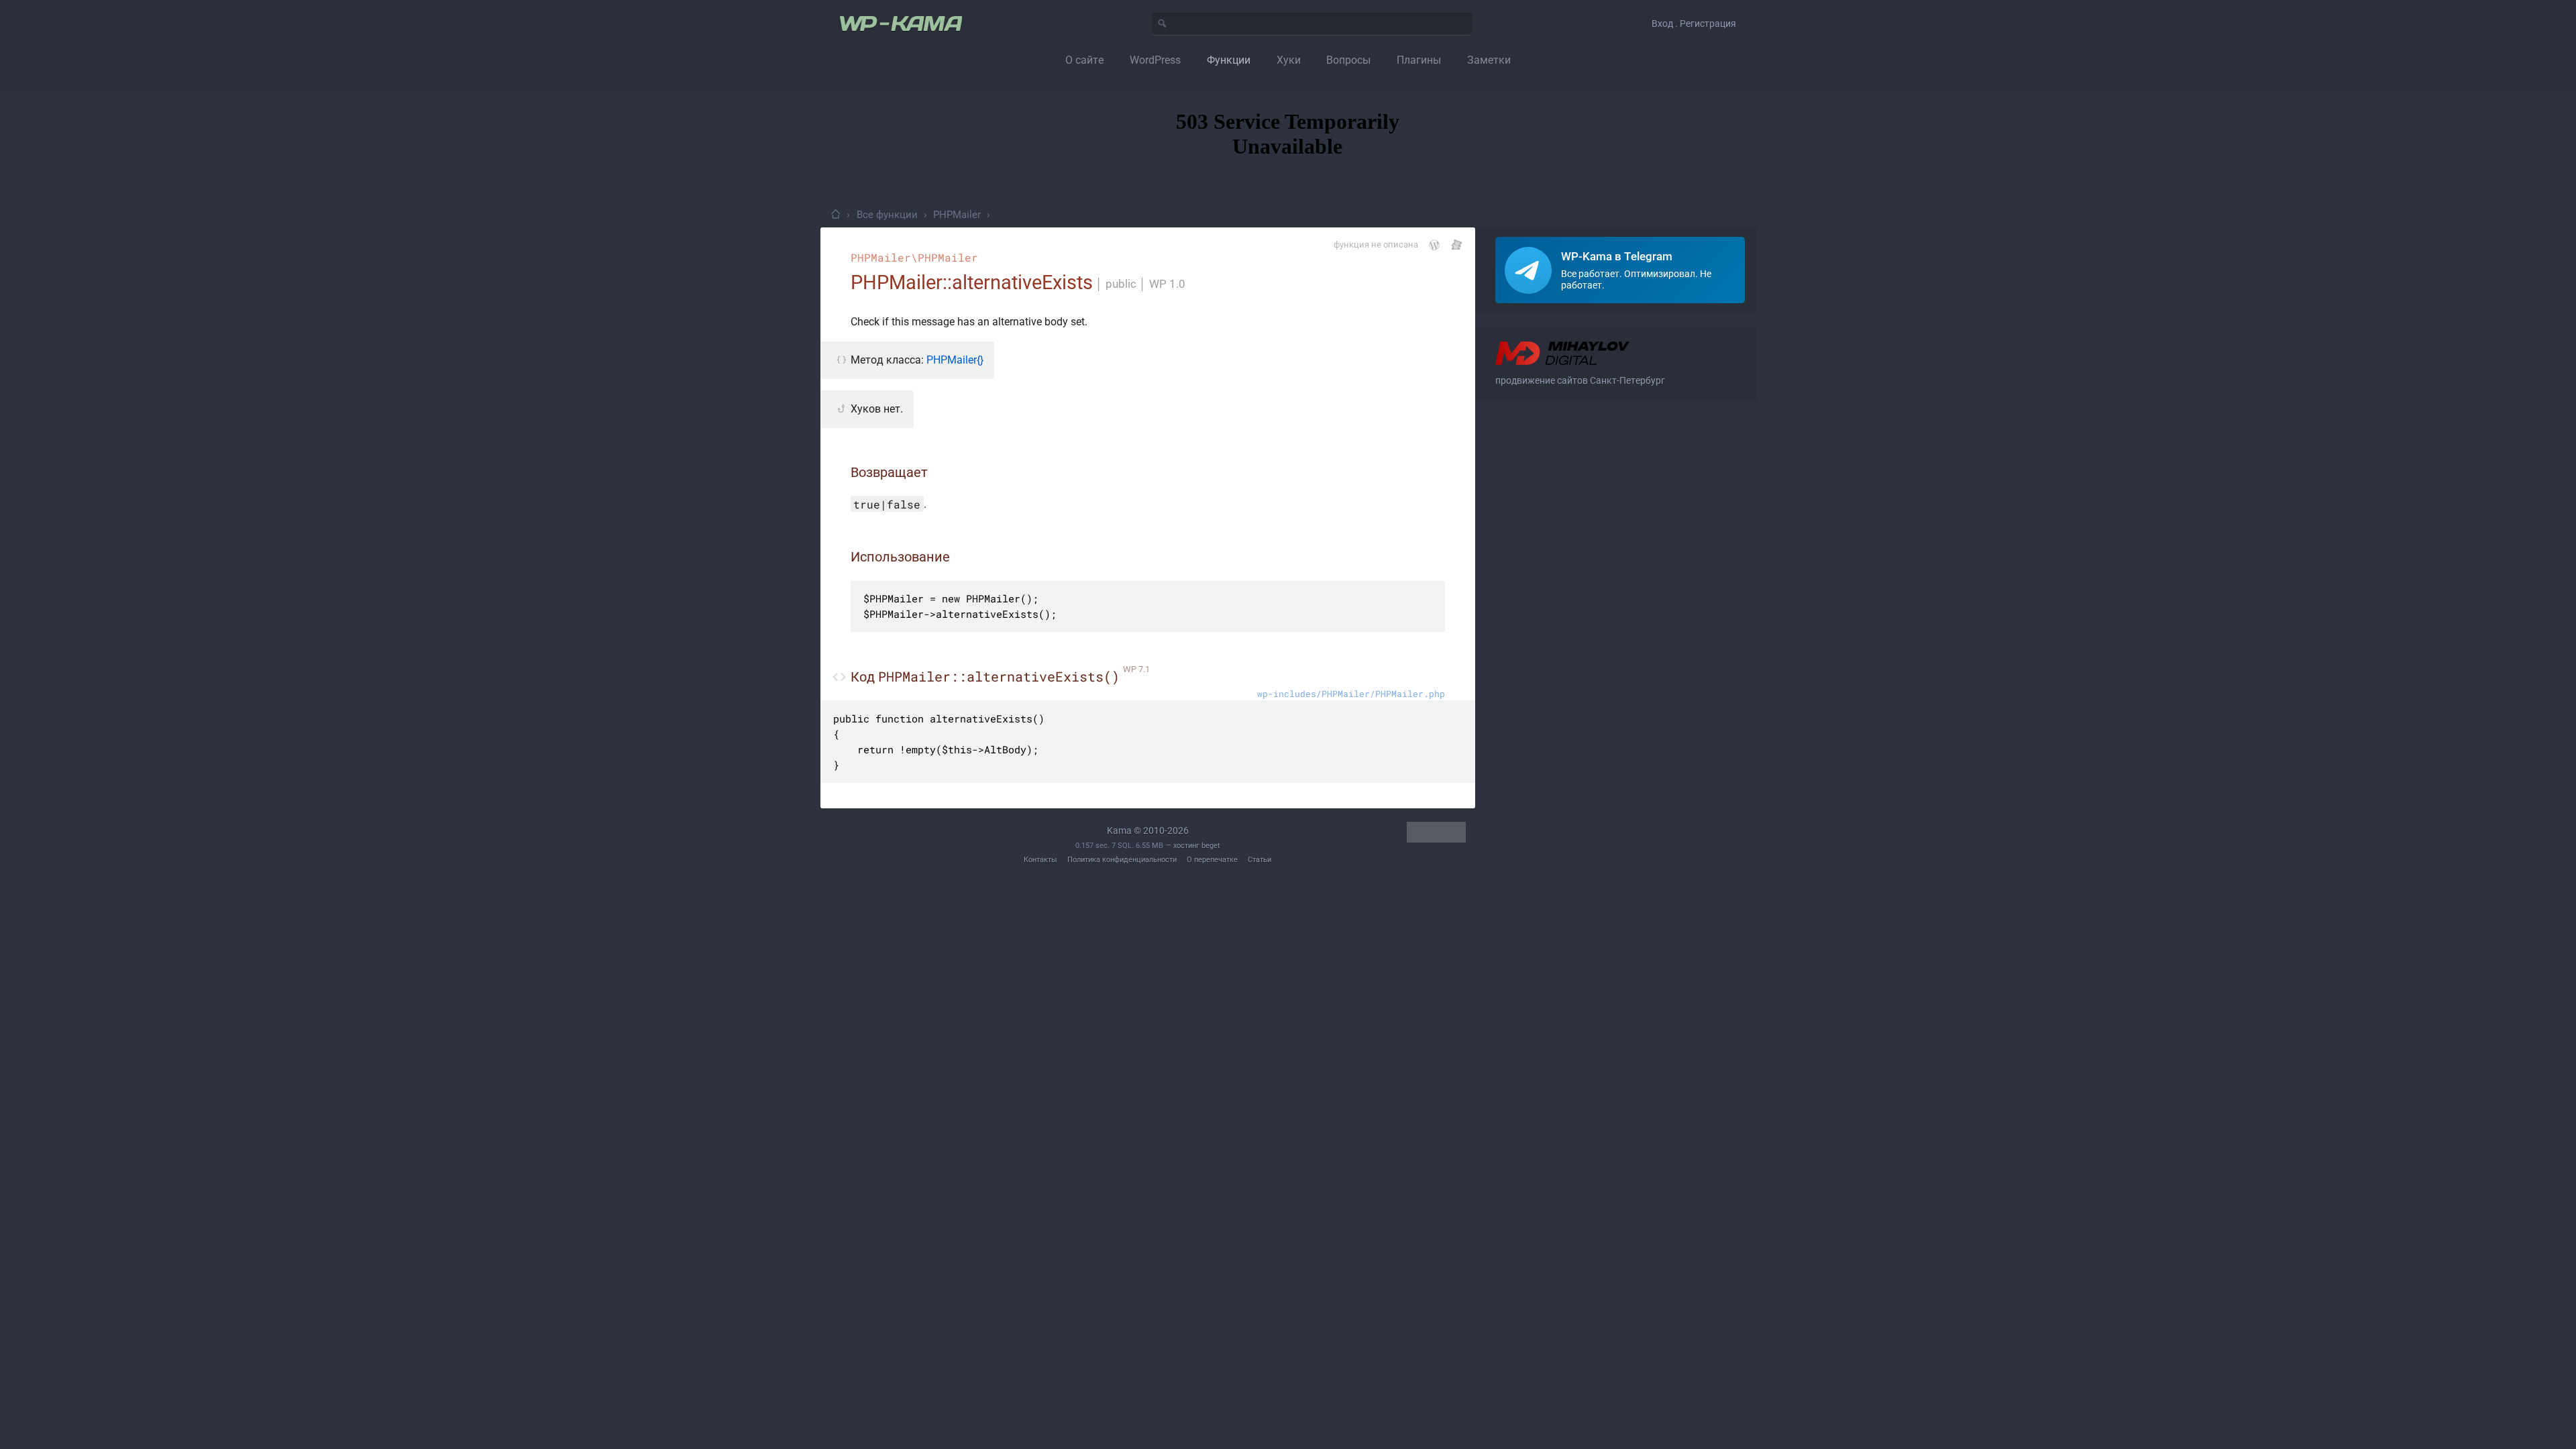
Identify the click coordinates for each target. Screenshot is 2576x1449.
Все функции (887, 215)
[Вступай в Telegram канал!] (1620, 270)
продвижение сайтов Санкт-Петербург (1580, 380)
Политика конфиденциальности (1122, 860)
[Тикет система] (1457, 245)
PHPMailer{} (955, 360)
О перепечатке (1212, 860)
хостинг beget (1197, 846)
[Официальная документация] (1434, 245)
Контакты (1040, 860)
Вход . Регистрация (1694, 23)
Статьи (1259, 860)
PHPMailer (957, 215)
